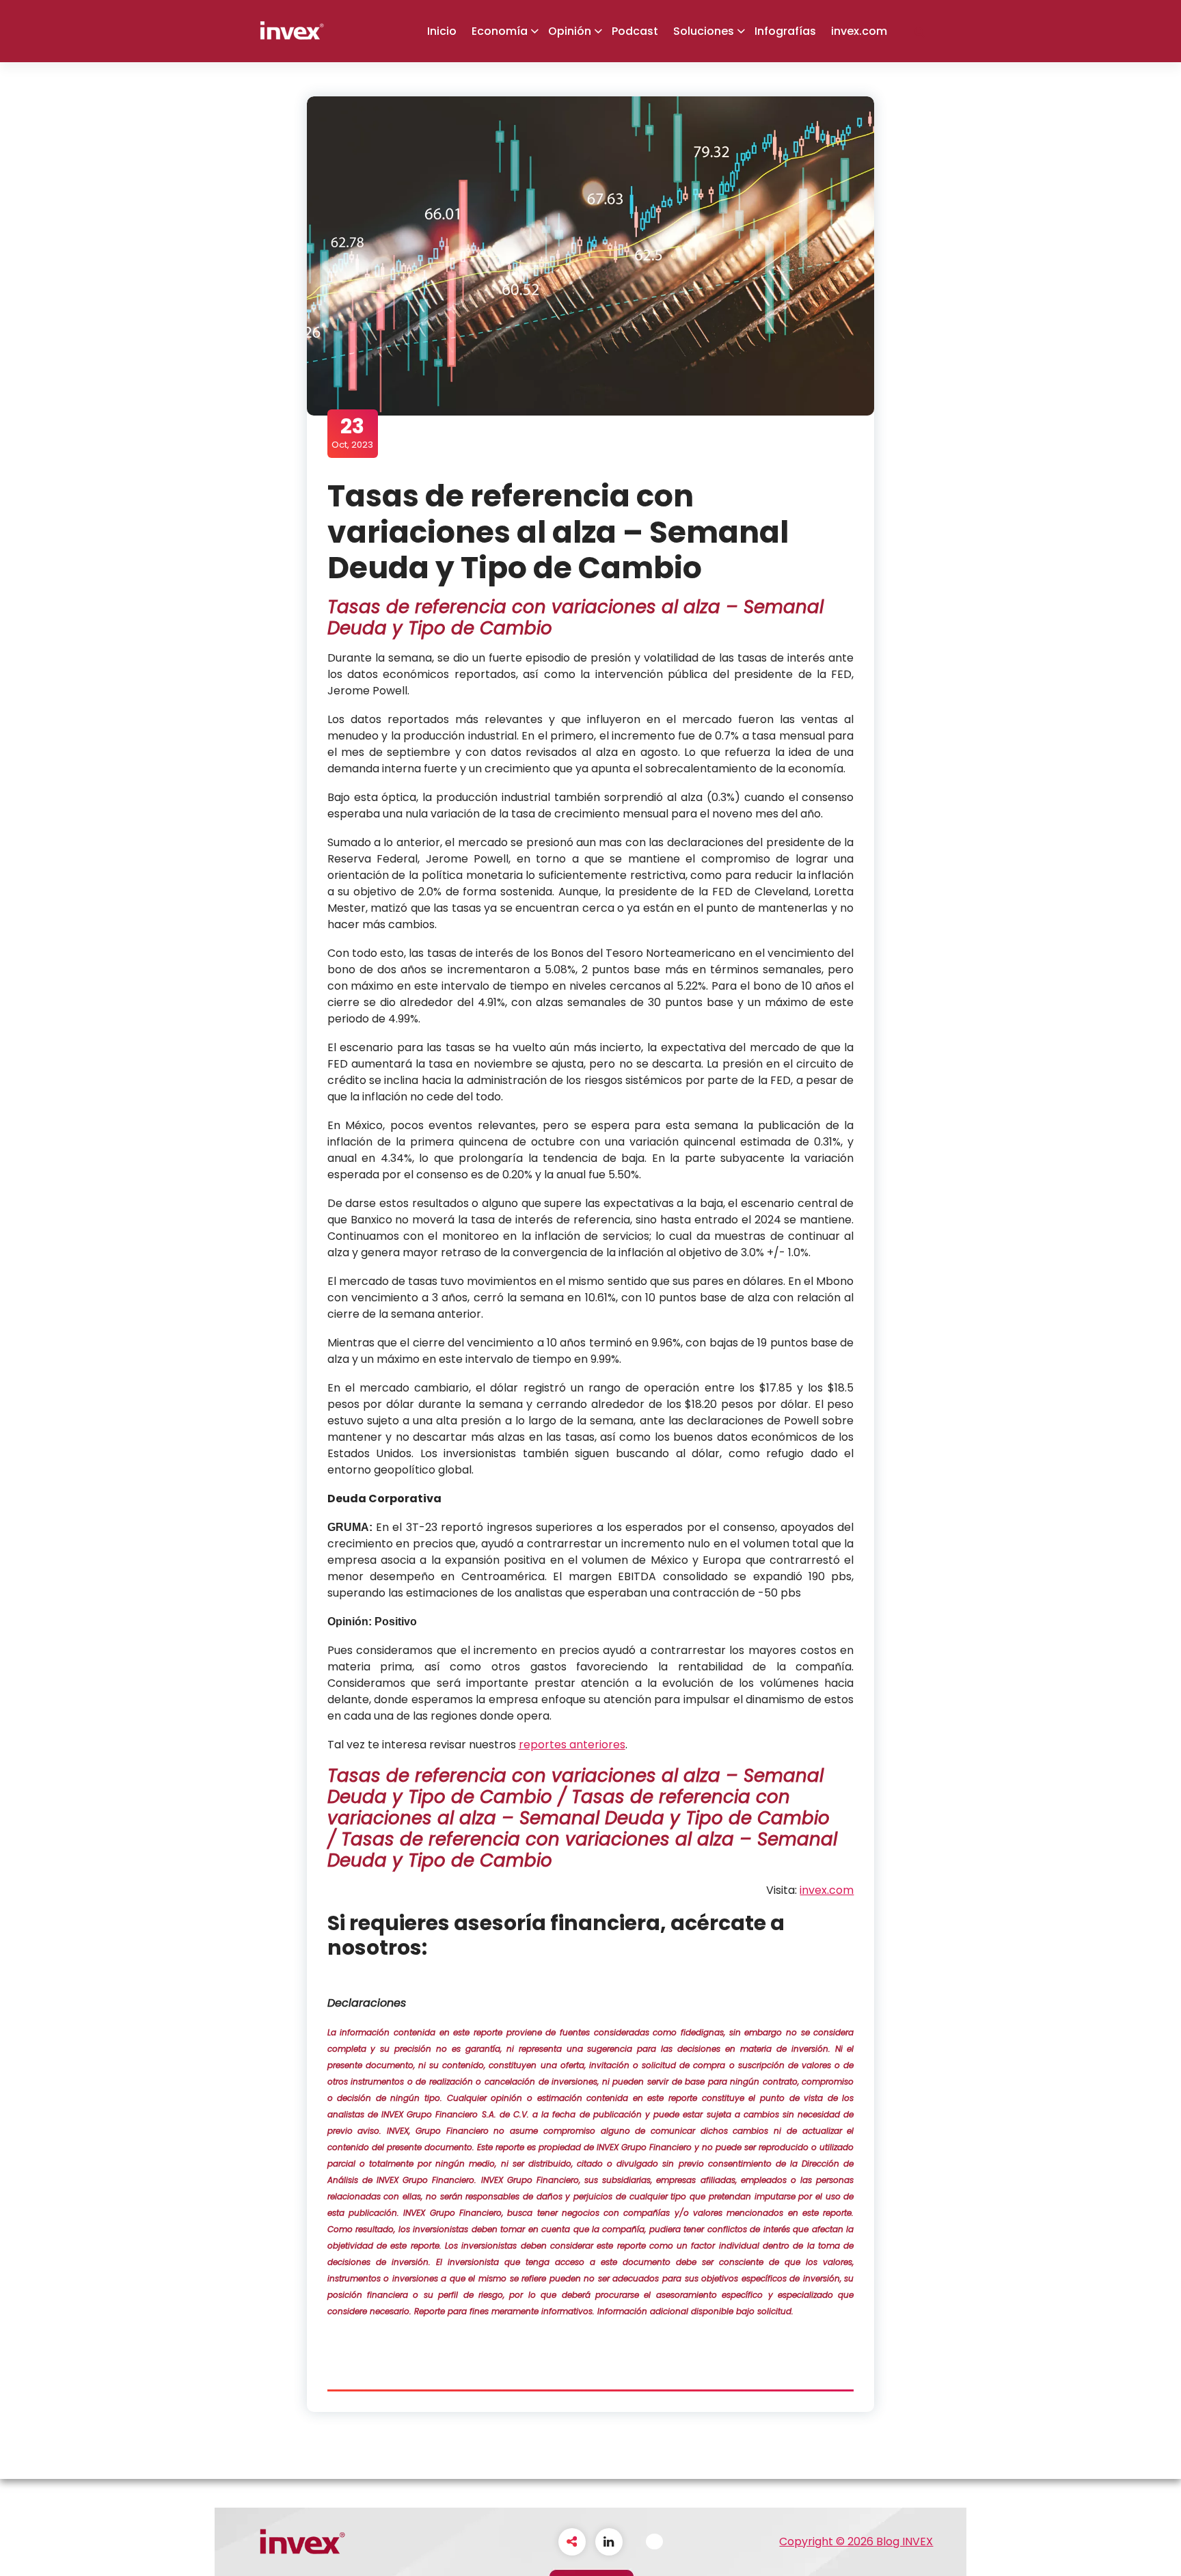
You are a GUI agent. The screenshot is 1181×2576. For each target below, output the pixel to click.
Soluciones (704, 31)
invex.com (859, 31)
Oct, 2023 (352, 433)
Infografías (785, 31)
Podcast (635, 31)
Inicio (442, 31)
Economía (500, 31)
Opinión (570, 31)
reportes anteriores (572, 1745)
